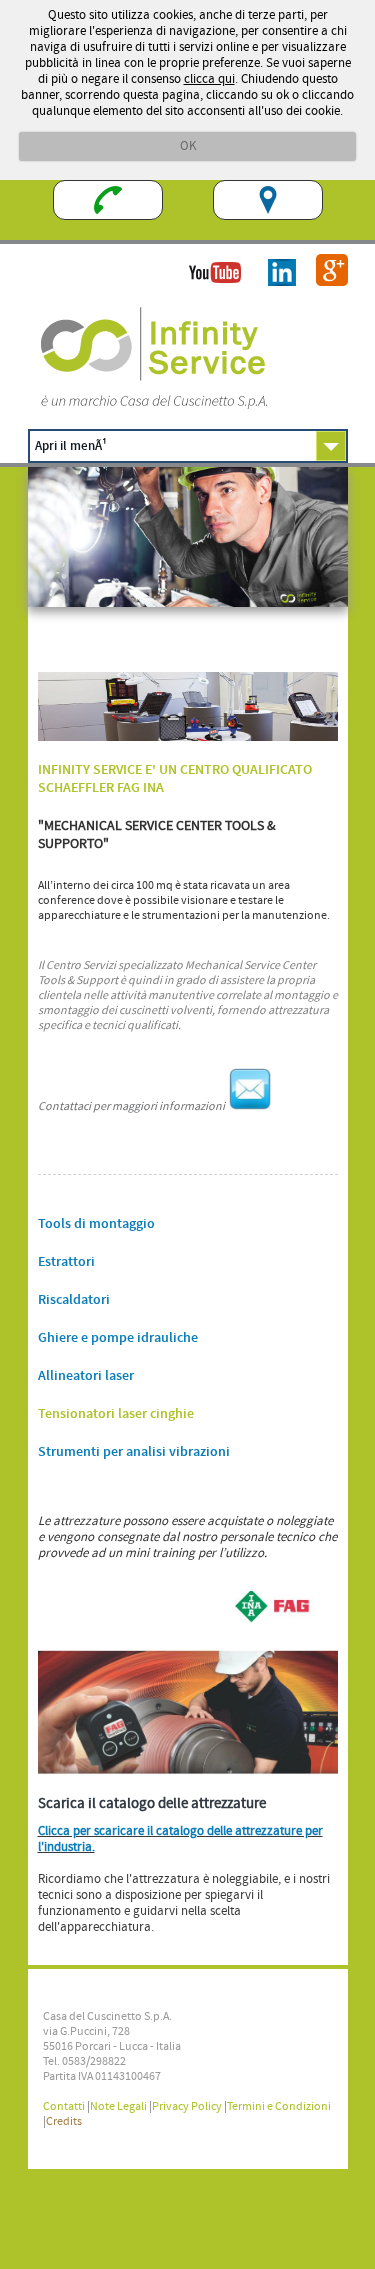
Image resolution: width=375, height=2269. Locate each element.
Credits (64, 2121)
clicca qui (209, 79)
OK (188, 146)
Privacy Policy (187, 2106)
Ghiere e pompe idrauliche (118, 1338)
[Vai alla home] (153, 407)
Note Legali (118, 2106)
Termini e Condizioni (279, 2106)
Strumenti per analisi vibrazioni (134, 1452)
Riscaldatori (74, 1300)
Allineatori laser (86, 1376)
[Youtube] (205, 292)
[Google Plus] (322, 292)
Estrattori (66, 1262)
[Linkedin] (272, 292)
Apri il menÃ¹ (71, 446)
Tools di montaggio (96, 1224)
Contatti (64, 2106)
